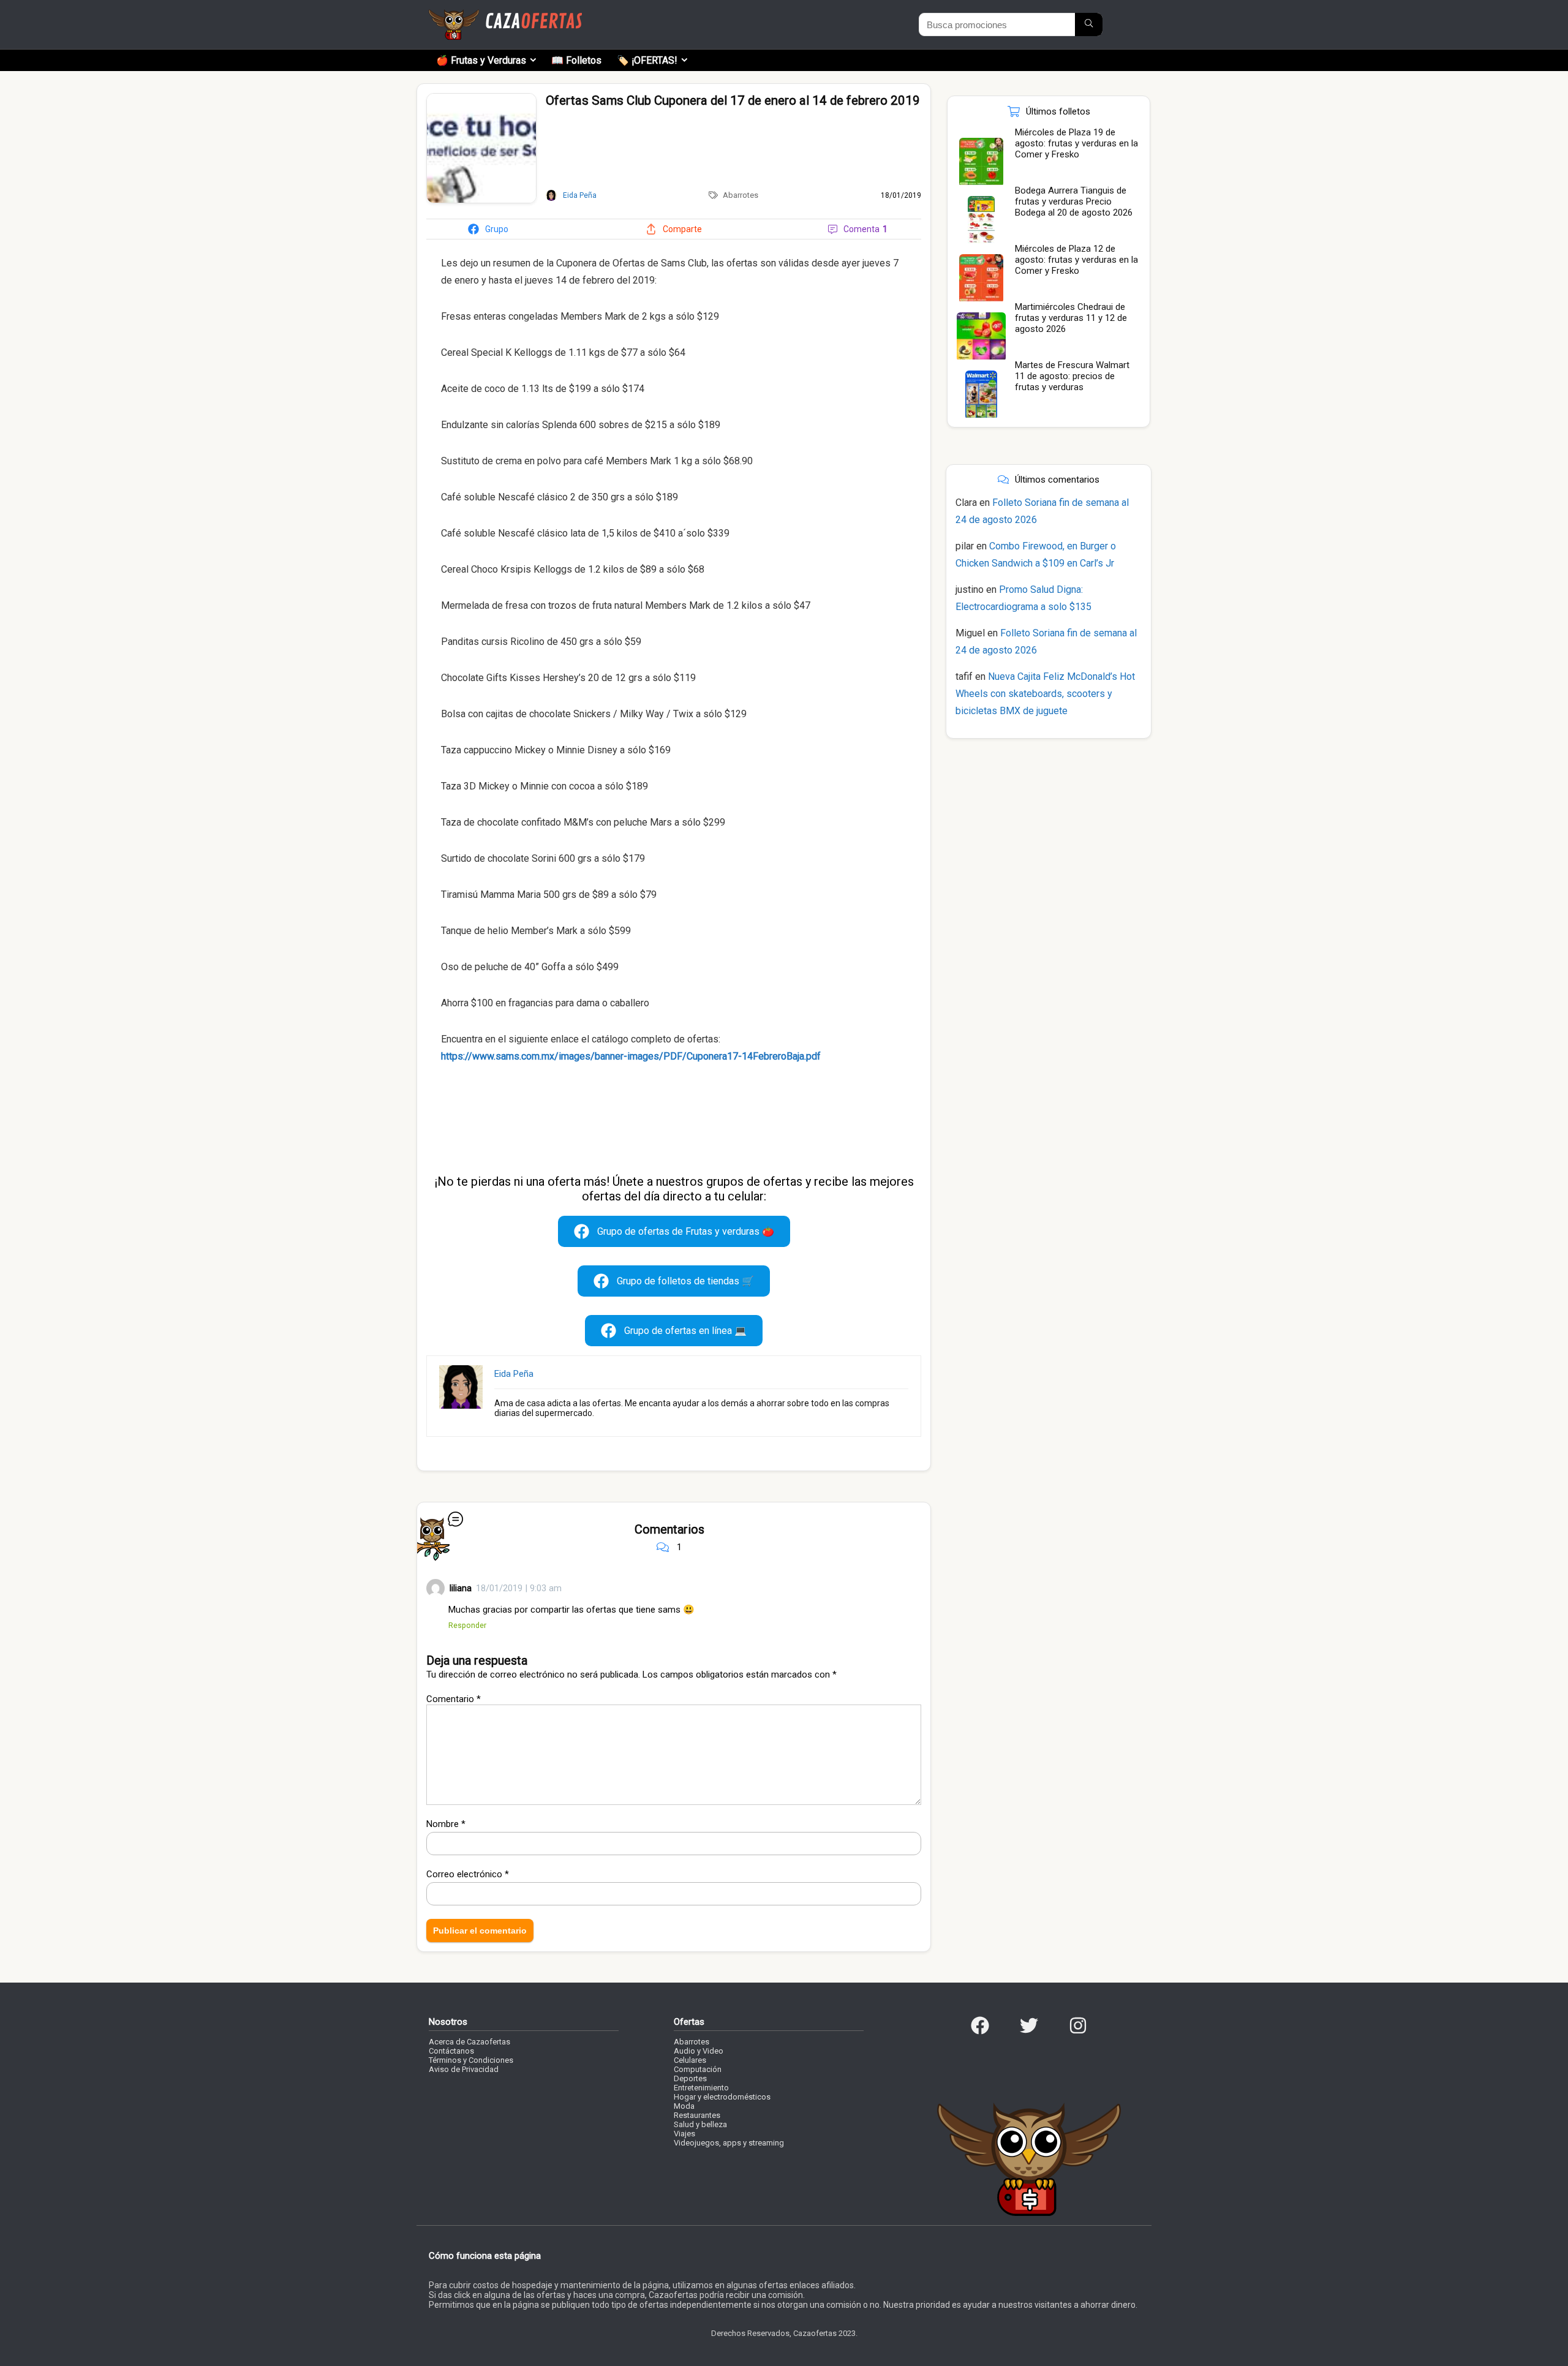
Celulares (690, 2060)
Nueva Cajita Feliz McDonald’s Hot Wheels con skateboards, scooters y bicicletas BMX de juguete (1045, 694)
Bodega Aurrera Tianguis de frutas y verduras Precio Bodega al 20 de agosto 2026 (1074, 202)
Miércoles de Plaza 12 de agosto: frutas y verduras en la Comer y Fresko (1076, 260)
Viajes (684, 2134)
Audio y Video (699, 2051)
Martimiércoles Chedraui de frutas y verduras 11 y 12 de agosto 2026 (1071, 318)
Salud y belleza (700, 2124)
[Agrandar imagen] (481, 99)
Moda (684, 2106)
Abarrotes (741, 195)
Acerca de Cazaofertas (469, 2042)
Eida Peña (514, 1374)
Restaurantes (697, 2115)
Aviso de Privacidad (464, 2069)
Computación (698, 2069)
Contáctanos (451, 2051)
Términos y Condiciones (471, 2060)
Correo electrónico (468, 1874)
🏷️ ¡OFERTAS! (647, 60)
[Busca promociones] (1089, 24)
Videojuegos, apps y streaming (729, 2143)
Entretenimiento (701, 2088)
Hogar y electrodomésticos (722, 2097)
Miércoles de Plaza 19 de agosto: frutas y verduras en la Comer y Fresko (1076, 143)
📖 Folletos (576, 60)
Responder (467, 1625)
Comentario (454, 1699)
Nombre (446, 1824)
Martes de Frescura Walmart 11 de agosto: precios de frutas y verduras (1072, 376)
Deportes (690, 2078)
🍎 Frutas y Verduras (481, 60)
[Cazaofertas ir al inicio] (505, 15)
